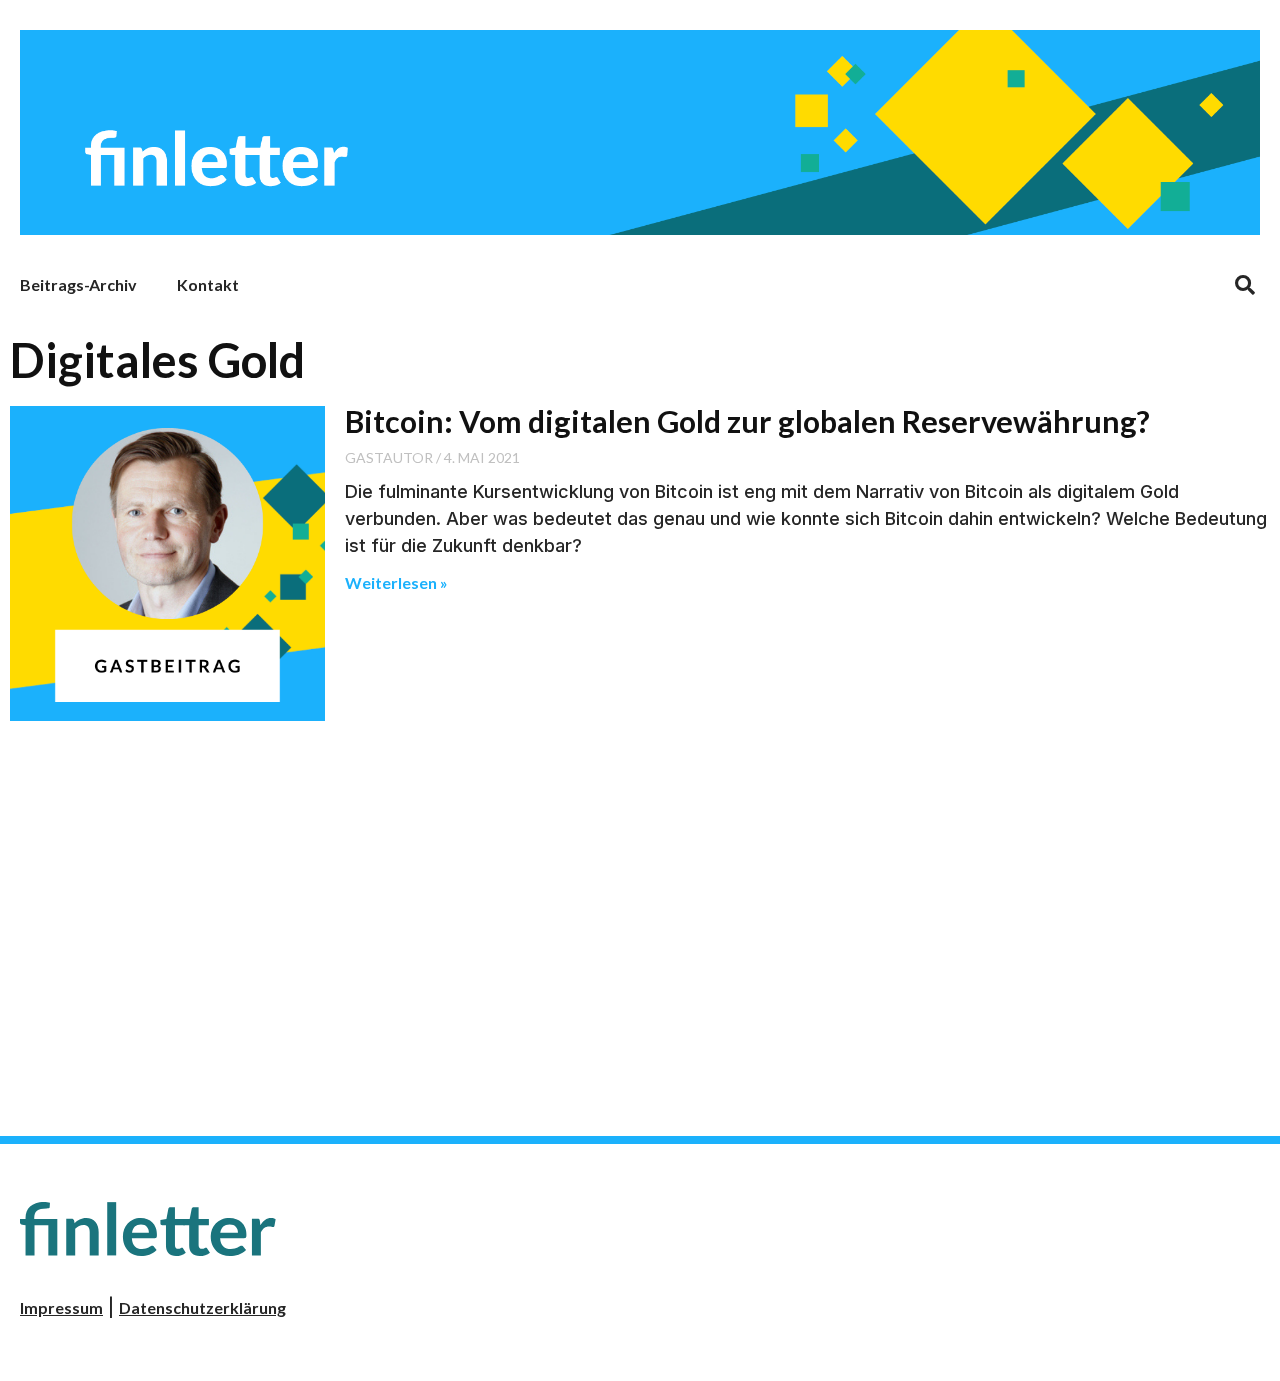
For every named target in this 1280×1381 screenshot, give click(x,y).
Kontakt (208, 284)
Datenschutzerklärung (202, 1307)
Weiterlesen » (396, 582)
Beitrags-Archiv (78, 284)
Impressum (61, 1307)
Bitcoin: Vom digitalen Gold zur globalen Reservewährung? (747, 421)
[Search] (1245, 285)
